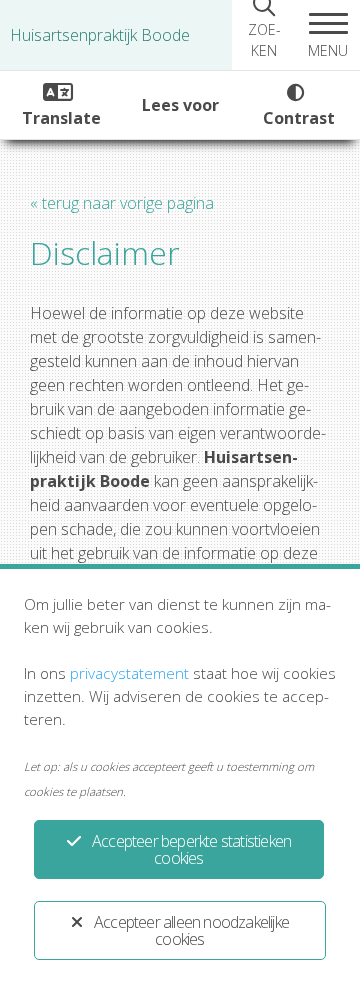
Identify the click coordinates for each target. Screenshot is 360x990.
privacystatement (129, 673)
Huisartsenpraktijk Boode (100, 35)
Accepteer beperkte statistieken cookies (191, 849)
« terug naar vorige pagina (122, 203)
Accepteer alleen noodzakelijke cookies (191, 930)
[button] (328, 35)
